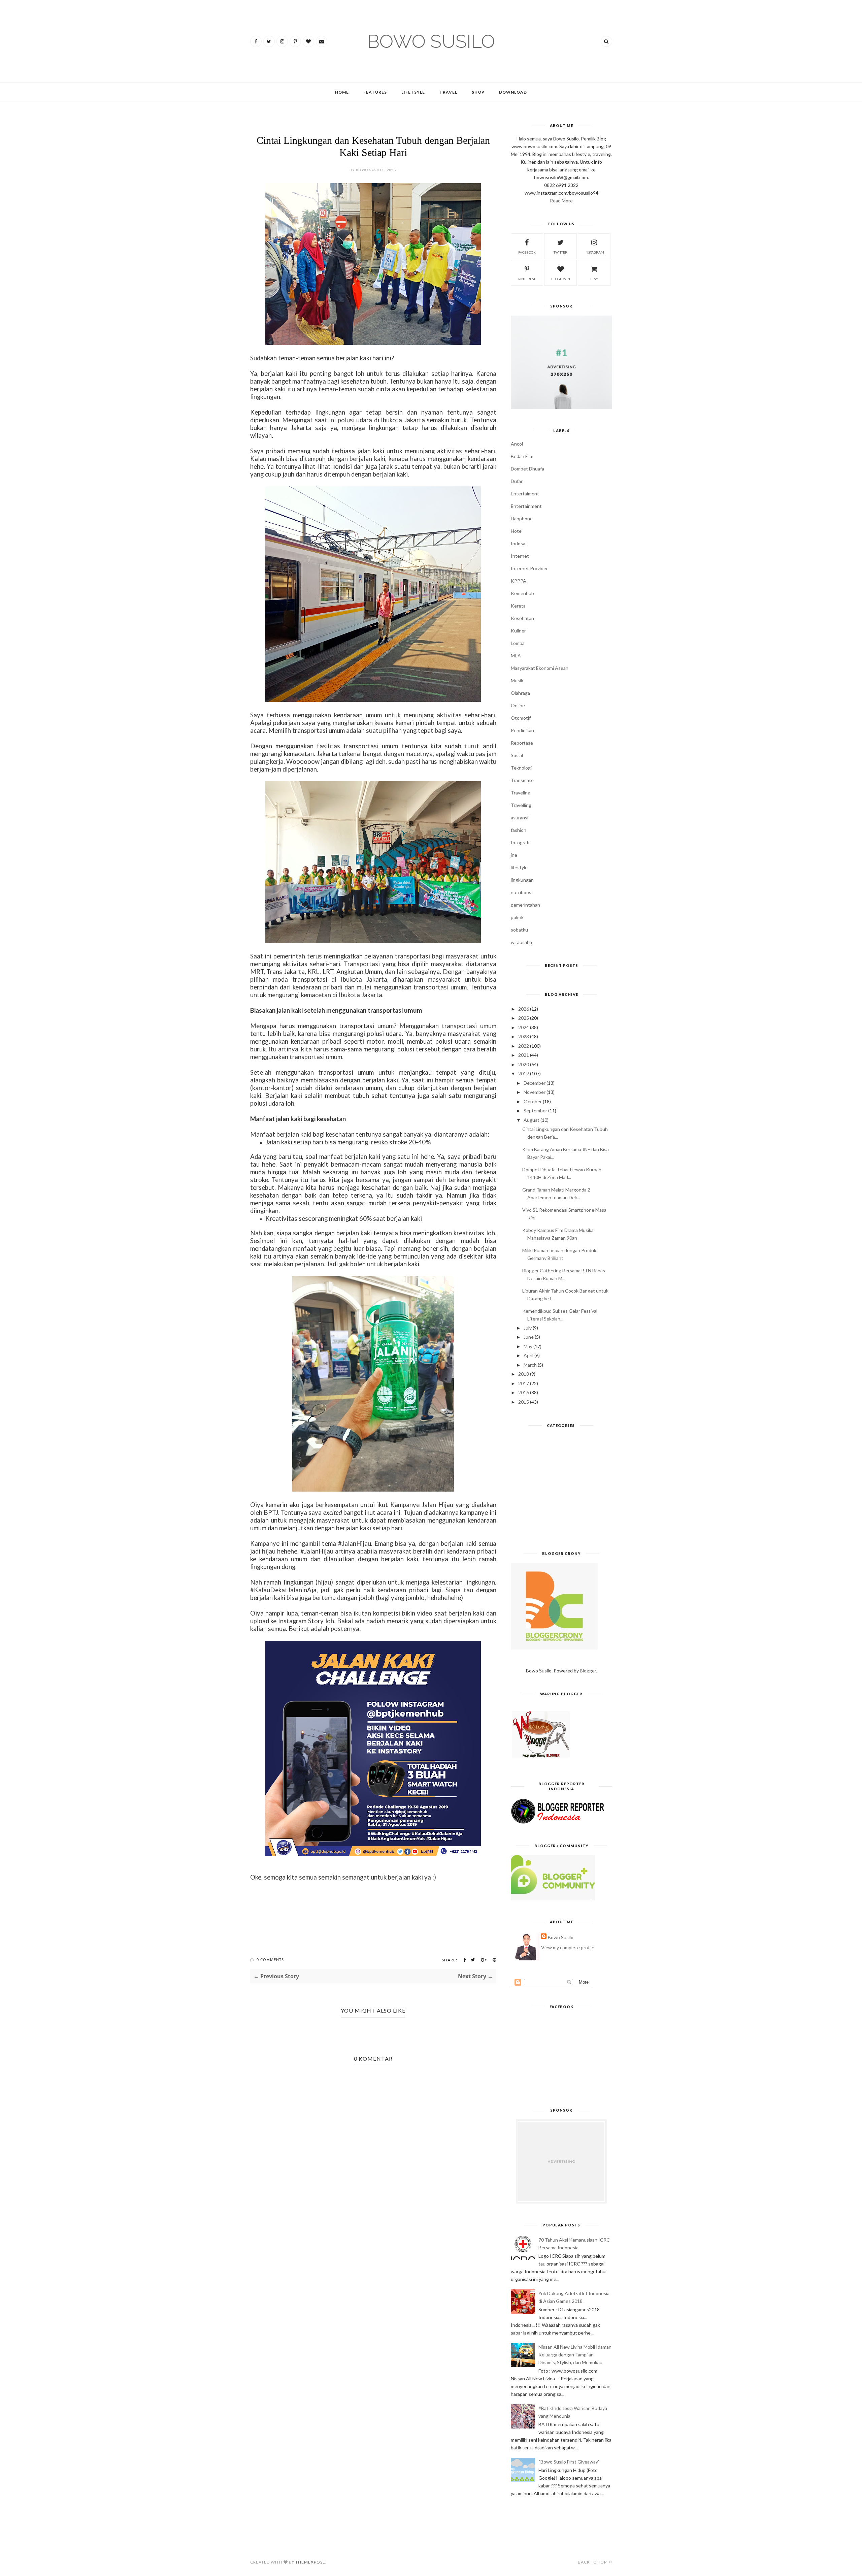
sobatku (519, 930)
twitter (560, 252)
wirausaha (521, 942)
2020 (524, 1064)
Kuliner (518, 631)
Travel (448, 92)
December (535, 1083)
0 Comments (270, 1960)
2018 (524, 1374)
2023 (524, 1036)
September (535, 1111)
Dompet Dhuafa (527, 469)
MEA (516, 656)
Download (513, 92)
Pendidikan (522, 730)
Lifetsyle (413, 92)
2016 (524, 1392)
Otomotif (521, 718)
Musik (517, 680)
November (535, 1092)
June (529, 1337)
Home (342, 92)
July (528, 1328)
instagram (594, 252)
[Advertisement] (561, 1492)
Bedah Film (522, 456)
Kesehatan (522, 618)
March (530, 1365)
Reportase (522, 743)
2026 (524, 1009)
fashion (519, 830)
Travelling (521, 805)
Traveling (521, 793)
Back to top (593, 2562)
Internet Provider (529, 568)
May (528, 1346)
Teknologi (521, 768)
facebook (527, 252)
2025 (524, 1018)
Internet (520, 556)
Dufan (517, 481)
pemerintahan (525, 905)
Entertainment (526, 506)
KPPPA (519, 581)
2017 (524, 1383)
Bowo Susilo (561, 1937)
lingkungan (522, 880)
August (532, 1120)
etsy (594, 279)
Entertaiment (525, 494)
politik (517, 917)
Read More (561, 201)
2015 (524, 1402)
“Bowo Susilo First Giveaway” (569, 2462)
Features (375, 92)
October (533, 1101)
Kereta (518, 606)
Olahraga (520, 693)
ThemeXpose (310, 2562)
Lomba (518, 643)
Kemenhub (522, 593)
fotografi (520, 842)
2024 (524, 1027)
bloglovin (561, 279)
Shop (478, 92)
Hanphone (522, 518)
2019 (524, 1073)
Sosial (517, 755)
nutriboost (522, 892)
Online (518, 705)
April (528, 1355)
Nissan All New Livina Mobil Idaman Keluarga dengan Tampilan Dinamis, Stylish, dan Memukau (575, 2355)
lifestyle (519, 867)
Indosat (519, 543)
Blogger (588, 1671)
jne (514, 855)
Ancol (517, 444)
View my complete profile (568, 1947)
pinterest (527, 279)
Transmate (522, 780)
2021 (524, 1055)
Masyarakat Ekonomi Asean (540, 668)
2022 (524, 1046)
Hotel (517, 531)
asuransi (520, 818)
